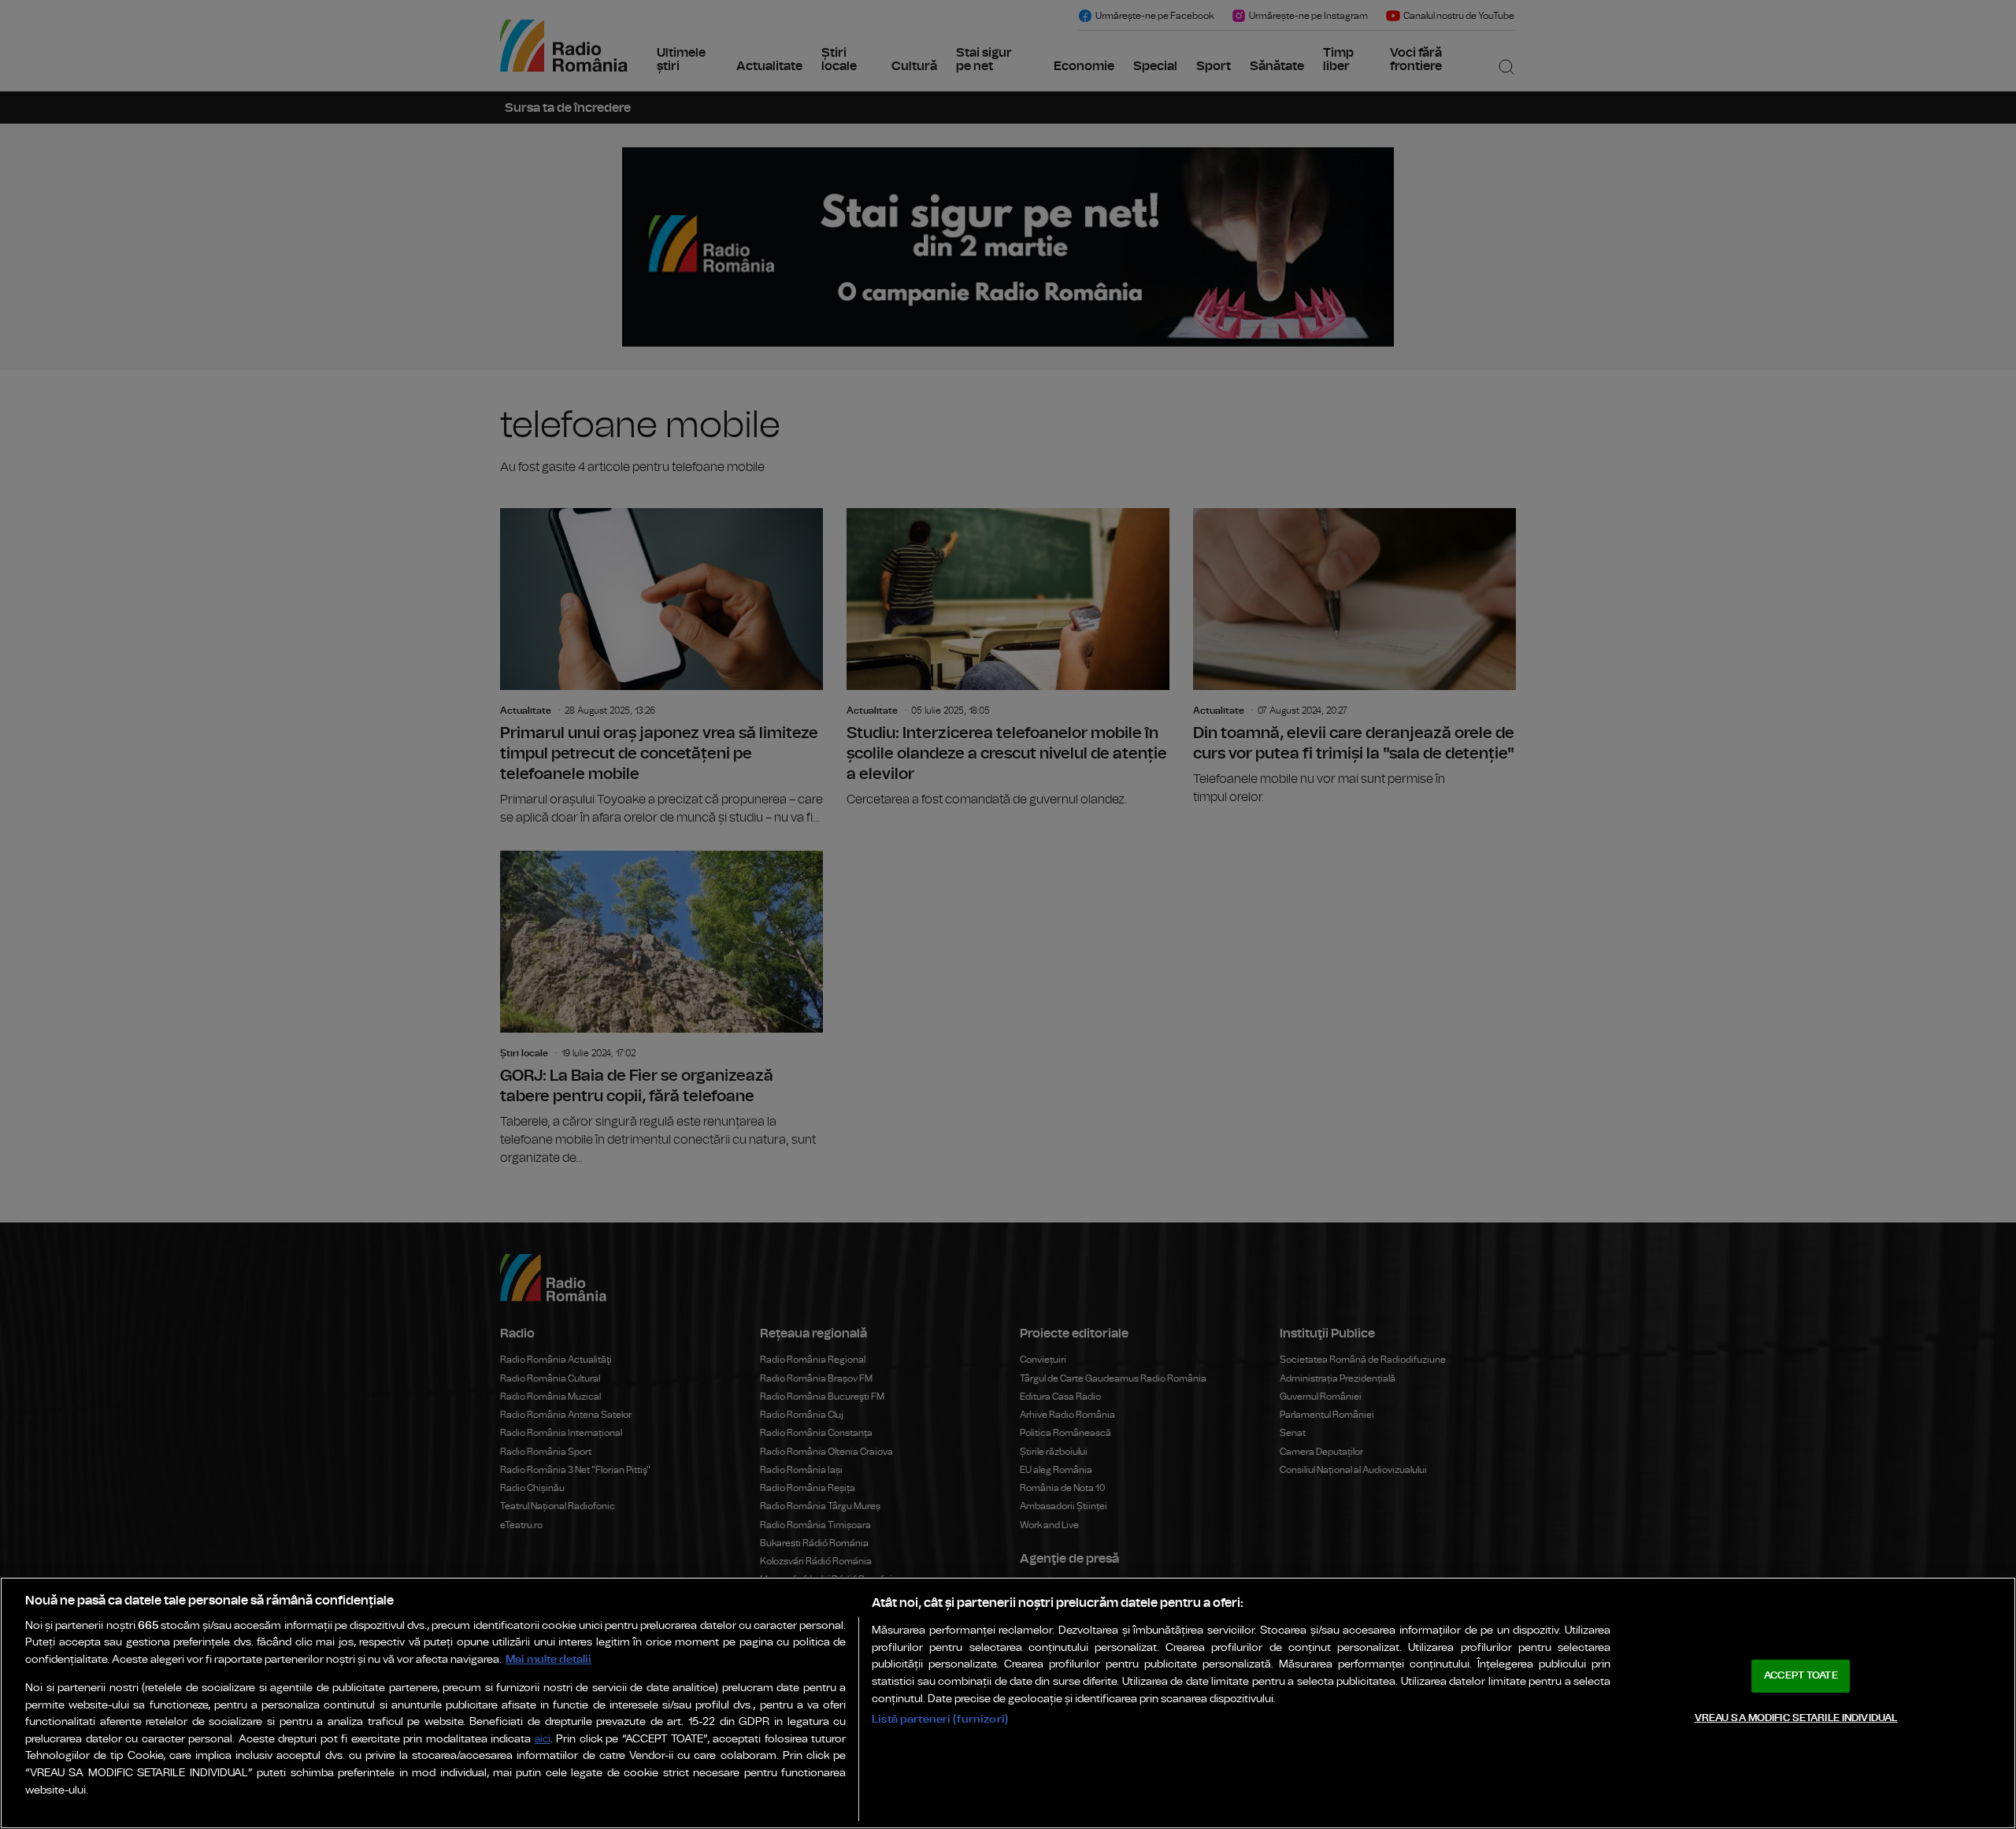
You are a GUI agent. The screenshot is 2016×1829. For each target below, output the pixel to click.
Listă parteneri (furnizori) (940, 1719)
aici (543, 1740)
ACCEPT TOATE (1801, 1676)
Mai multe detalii (548, 1659)
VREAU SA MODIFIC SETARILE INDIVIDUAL (1796, 1718)
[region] (1008, 1703)
